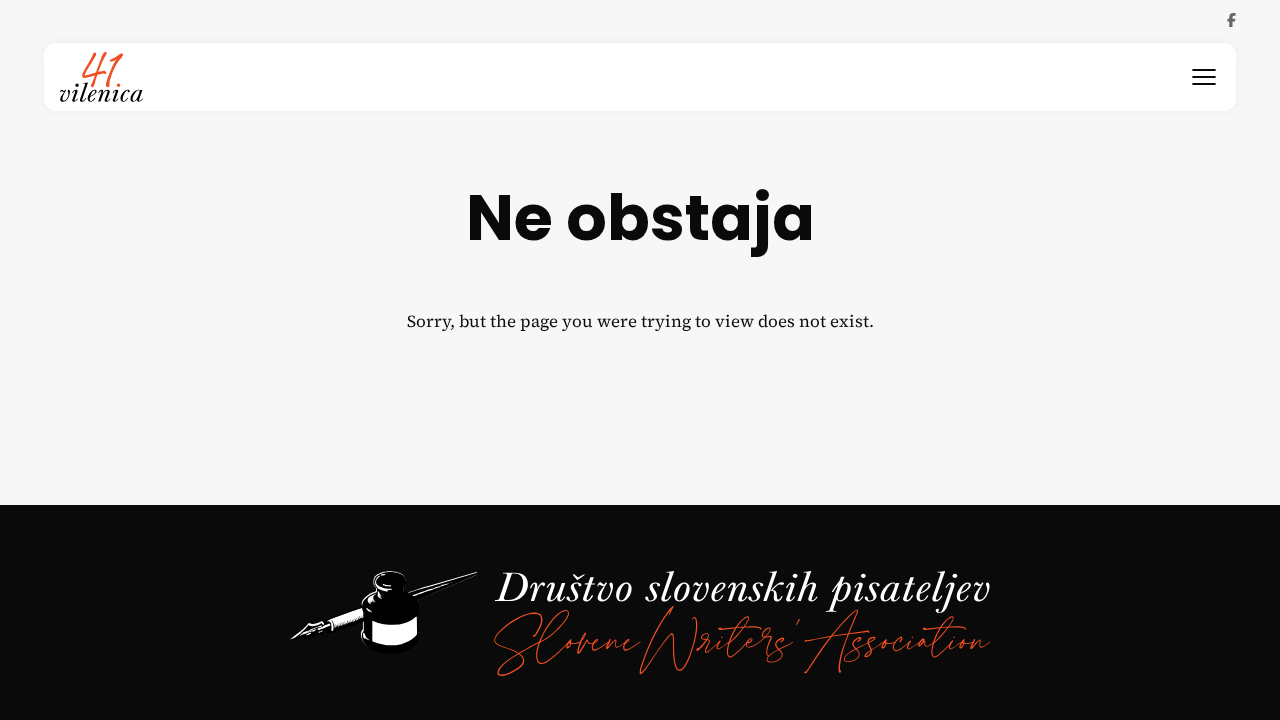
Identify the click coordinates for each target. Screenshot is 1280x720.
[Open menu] (1204, 77)
